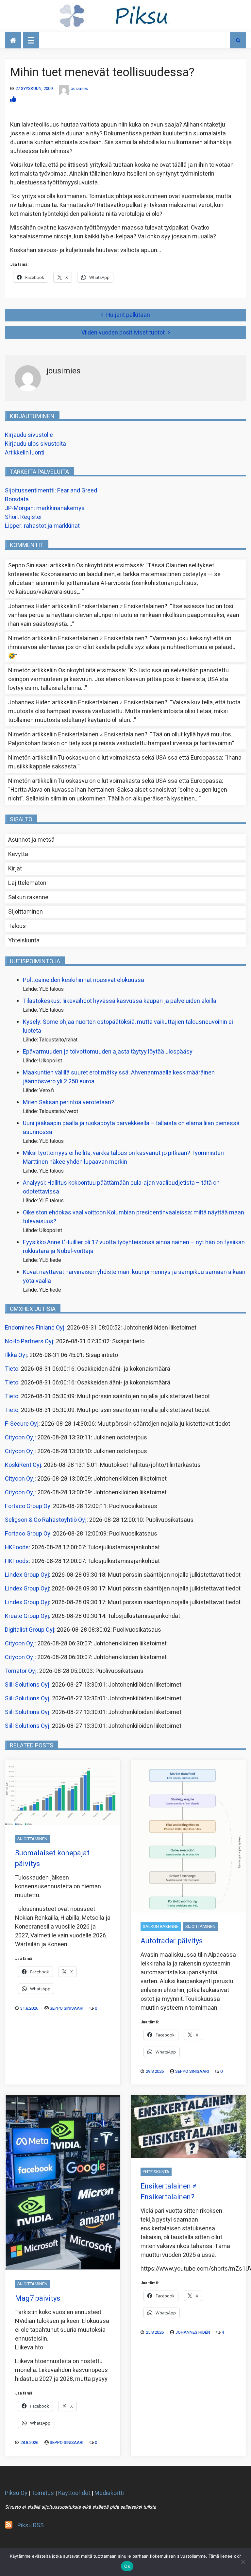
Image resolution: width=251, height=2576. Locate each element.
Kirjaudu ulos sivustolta (35, 444)
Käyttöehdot (74, 2493)
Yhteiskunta (24, 941)
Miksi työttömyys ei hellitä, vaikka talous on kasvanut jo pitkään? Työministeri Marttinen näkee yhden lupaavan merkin (123, 1158)
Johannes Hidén (193, 2332)
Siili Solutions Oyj (27, 1685)
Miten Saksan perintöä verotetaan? (68, 1102)
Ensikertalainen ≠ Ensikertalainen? (123, 606)
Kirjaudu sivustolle (29, 435)
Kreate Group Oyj (27, 1616)
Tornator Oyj (21, 1671)
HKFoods (17, 1547)
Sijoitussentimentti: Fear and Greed (51, 491)
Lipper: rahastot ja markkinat (42, 526)
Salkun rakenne (28, 897)
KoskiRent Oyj (23, 1465)
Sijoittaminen (25, 912)
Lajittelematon (27, 883)
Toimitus (43, 2493)
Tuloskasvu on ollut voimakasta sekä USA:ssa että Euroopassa (140, 758)
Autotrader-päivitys (172, 1941)
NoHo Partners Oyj (29, 1341)
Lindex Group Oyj (27, 1575)
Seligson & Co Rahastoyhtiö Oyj (46, 1520)
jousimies (79, 88)
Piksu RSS (31, 2525)
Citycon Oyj (20, 1438)
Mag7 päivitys (38, 2298)
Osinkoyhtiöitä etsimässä (109, 566)
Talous (17, 926)
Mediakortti (109, 2493)
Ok (127, 2566)
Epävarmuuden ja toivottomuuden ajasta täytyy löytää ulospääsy (108, 1052)
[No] (243, 2562)
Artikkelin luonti (25, 453)
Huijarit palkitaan (128, 315)
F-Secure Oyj (22, 1424)
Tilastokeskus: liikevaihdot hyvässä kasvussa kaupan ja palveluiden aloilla (120, 1001)
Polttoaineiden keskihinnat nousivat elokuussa (84, 980)
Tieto (12, 1369)
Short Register (24, 517)
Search (238, 40)
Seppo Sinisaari (67, 2008)
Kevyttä (18, 854)
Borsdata (17, 499)
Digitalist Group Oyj (30, 1630)
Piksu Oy (16, 2493)
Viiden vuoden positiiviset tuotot (123, 333)
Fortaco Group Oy (28, 1506)
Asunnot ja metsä (31, 840)
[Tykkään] (13, 100)
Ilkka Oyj (16, 1355)
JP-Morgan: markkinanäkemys (45, 508)
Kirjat (15, 869)
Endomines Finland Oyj (35, 1328)
